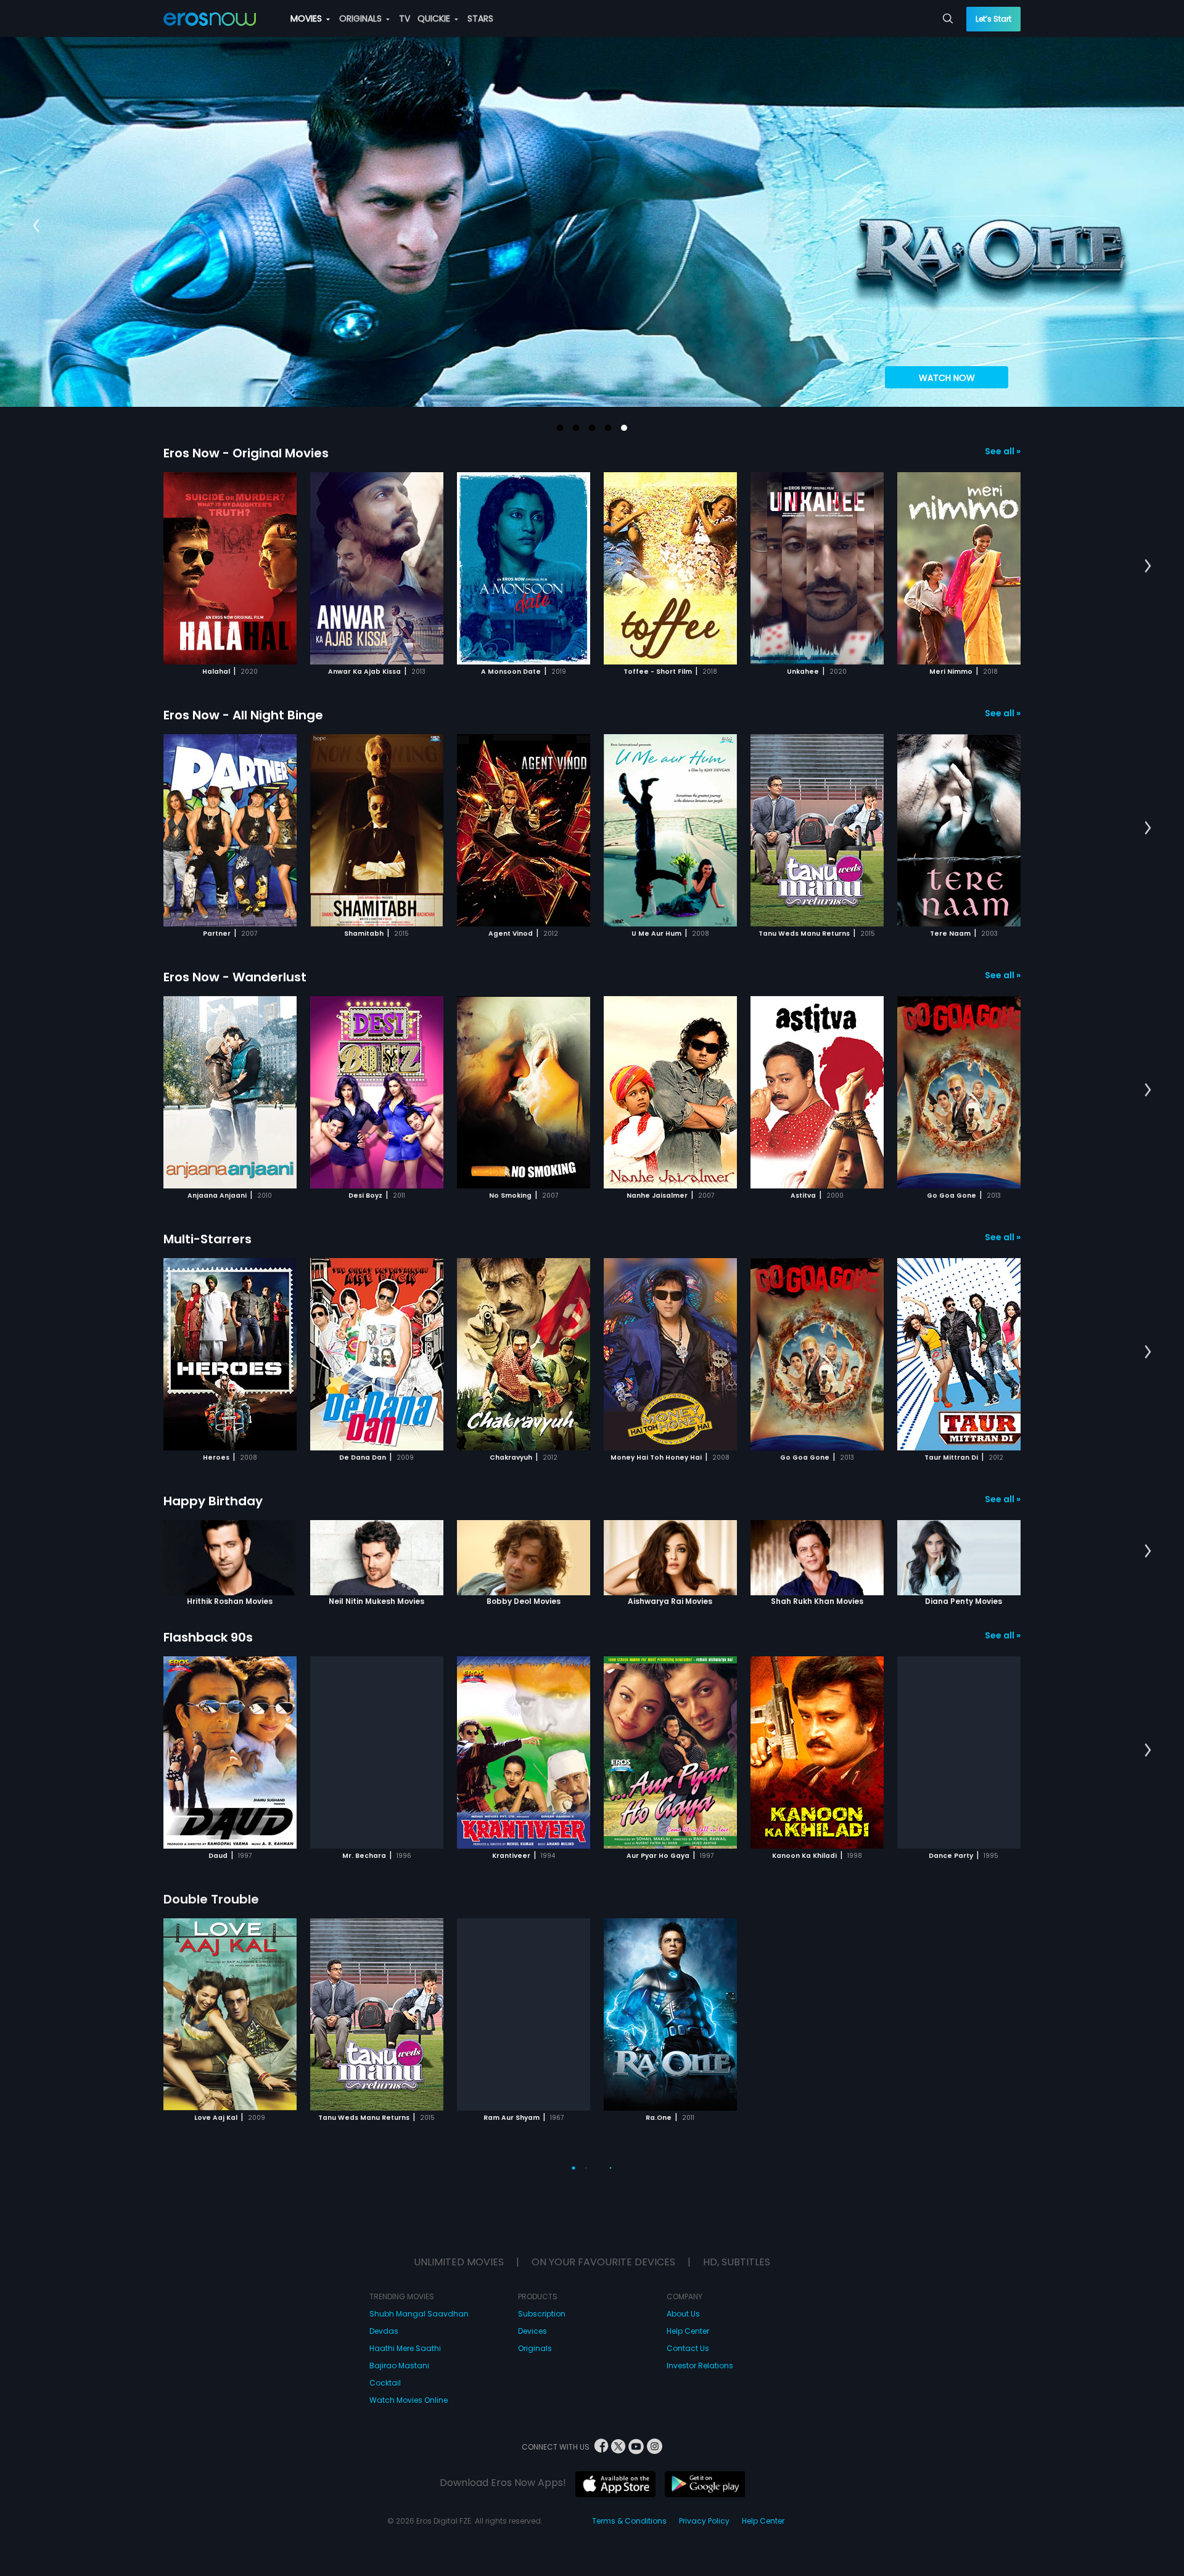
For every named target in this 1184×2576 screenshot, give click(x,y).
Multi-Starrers (208, 1239)
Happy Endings (211, 2423)
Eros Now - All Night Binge (243, 715)
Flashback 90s (208, 1637)
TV (405, 18)
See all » (1003, 451)
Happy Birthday (213, 1501)
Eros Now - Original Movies (246, 453)
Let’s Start (993, 19)
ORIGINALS (362, 18)
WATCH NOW (947, 378)
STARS (480, 18)
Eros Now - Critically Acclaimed (261, 2161)
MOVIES (307, 18)
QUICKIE (435, 18)
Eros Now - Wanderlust (235, 977)
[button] (560, 428)
